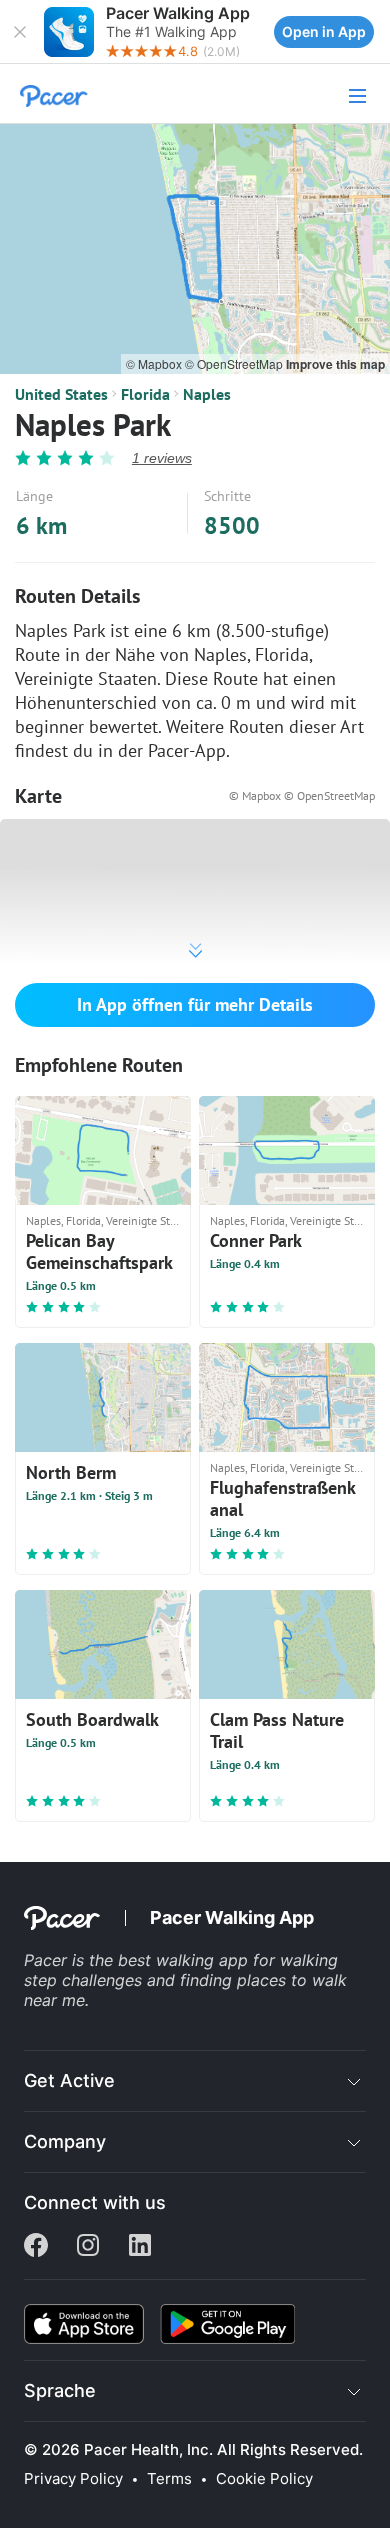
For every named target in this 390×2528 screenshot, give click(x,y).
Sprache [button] (60, 2390)
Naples (207, 394)
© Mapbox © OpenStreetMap (302, 795)
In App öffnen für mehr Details (195, 1004)
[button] (20, 32)
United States (61, 394)
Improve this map (335, 364)
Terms (169, 2479)
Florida (145, 394)
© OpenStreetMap (235, 363)
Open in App (324, 31)
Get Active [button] (69, 2080)
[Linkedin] (140, 2247)
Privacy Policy (73, 2479)
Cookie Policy (264, 2479)
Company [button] (65, 2141)
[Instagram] (88, 2247)
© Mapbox (155, 363)
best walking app (185, 1960)
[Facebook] (36, 2247)
